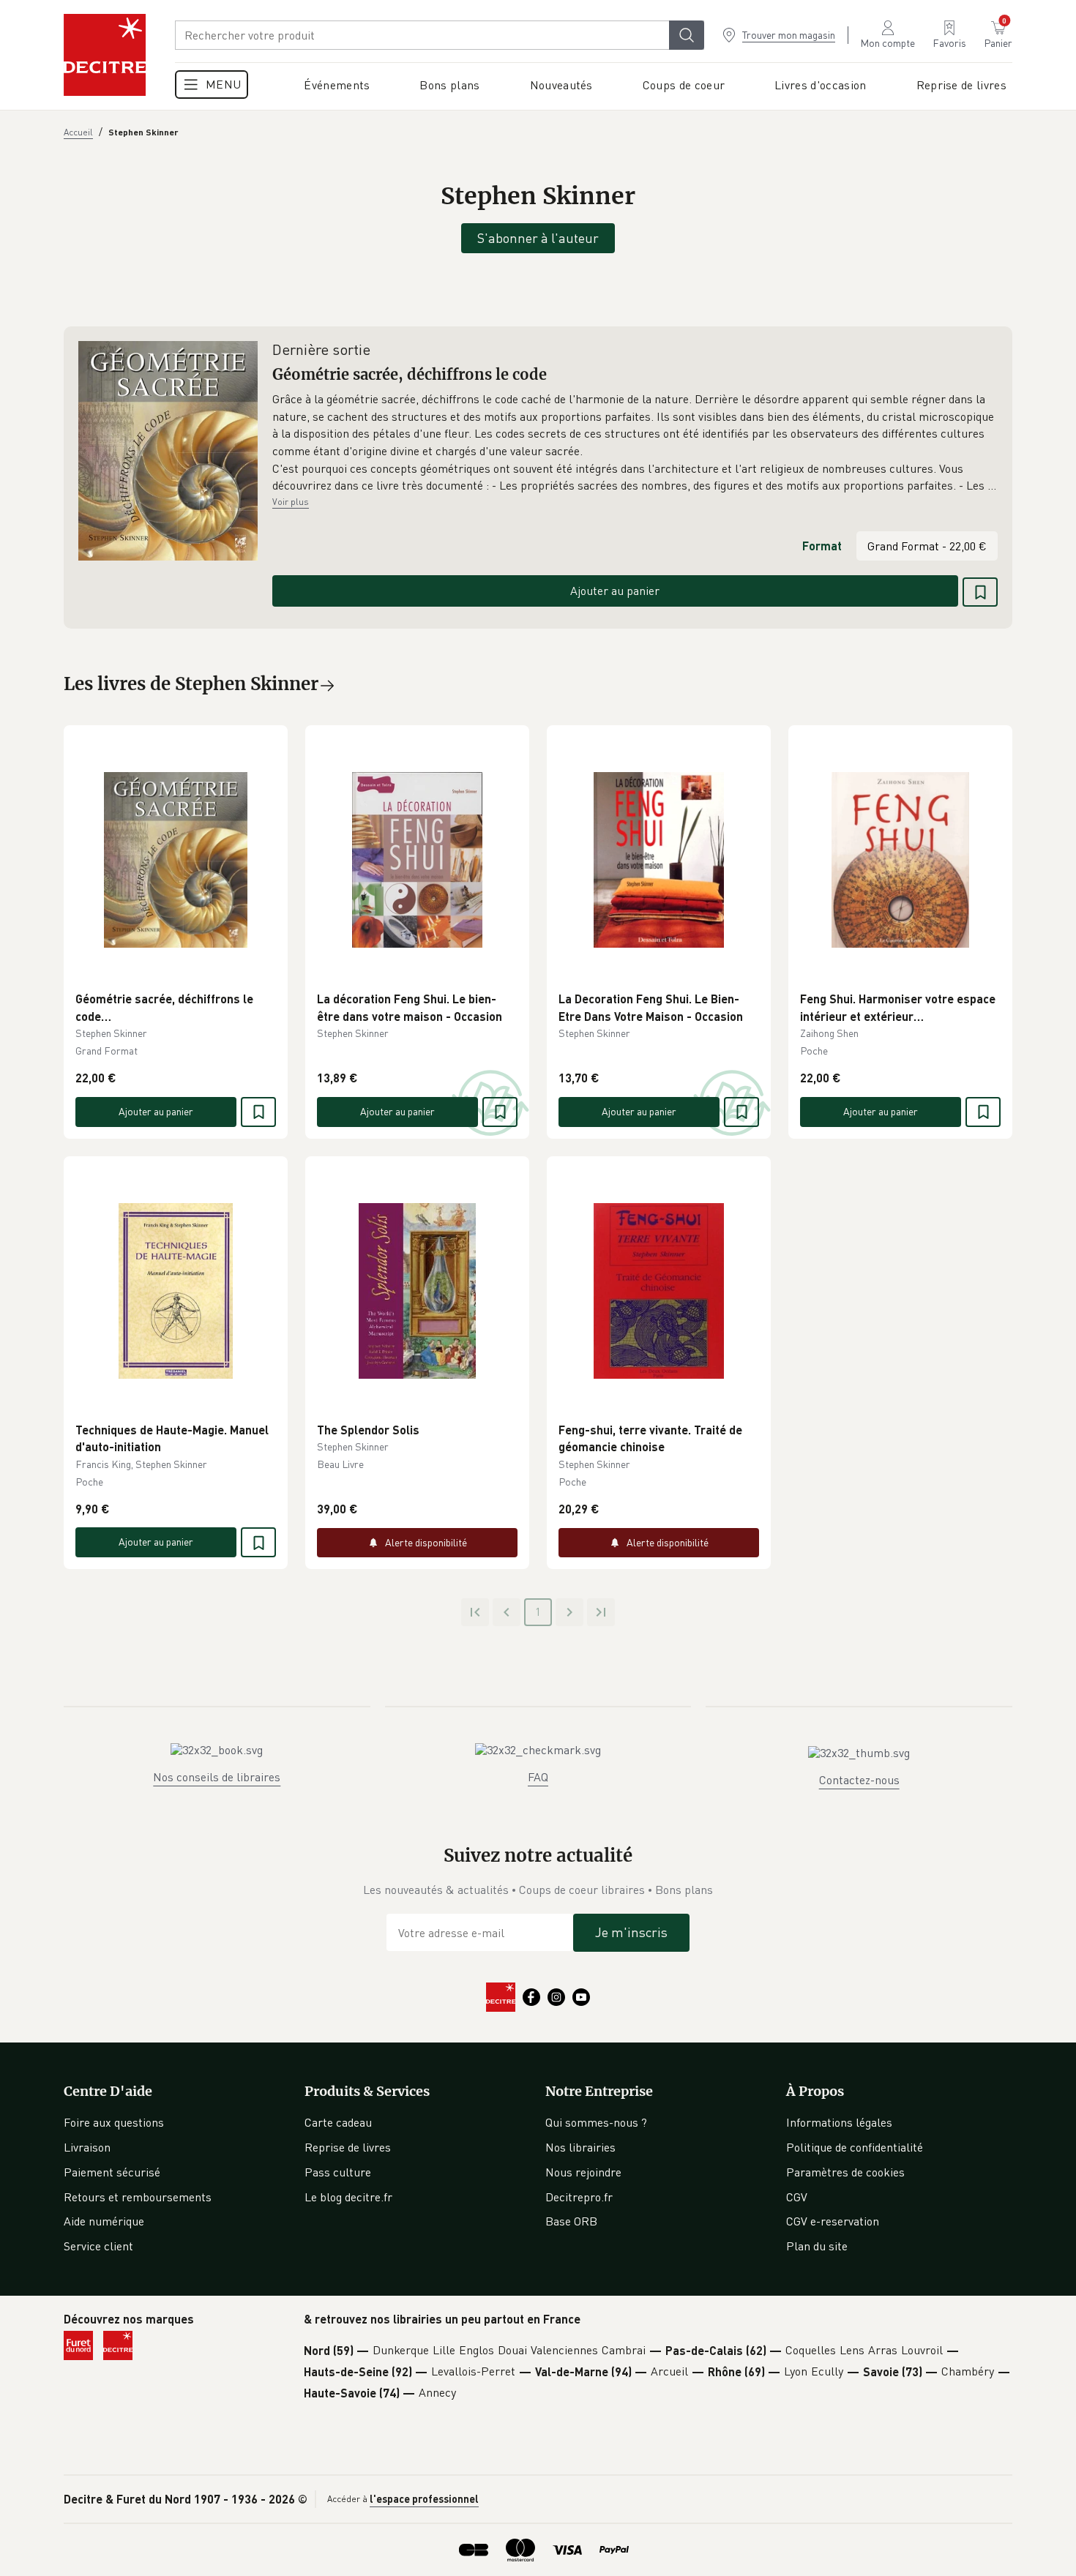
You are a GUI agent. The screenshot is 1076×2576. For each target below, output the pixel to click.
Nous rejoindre (583, 2172)
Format (822, 546)
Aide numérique (104, 2221)
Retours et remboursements (138, 2197)
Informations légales (839, 2122)
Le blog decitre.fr (348, 2197)
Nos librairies (580, 2147)
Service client (98, 2246)
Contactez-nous (859, 1780)
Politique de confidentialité (855, 2147)
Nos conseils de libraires (217, 1777)
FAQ (538, 1777)
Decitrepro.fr (579, 2197)
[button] (635, 443)
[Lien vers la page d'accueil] (105, 55)
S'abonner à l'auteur (538, 238)
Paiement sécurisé (112, 2172)
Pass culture (338, 2172)
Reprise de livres (348, 2147)
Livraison (87, 2147)
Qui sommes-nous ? (596, 2122)
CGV (797, 2197)
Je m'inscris (631, 1932)
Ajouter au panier (615, 591)
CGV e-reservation (833, 2221)
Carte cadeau (338, 2122)
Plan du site (817, 2246)
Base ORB (571, 2221)
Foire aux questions (114, 2122)
